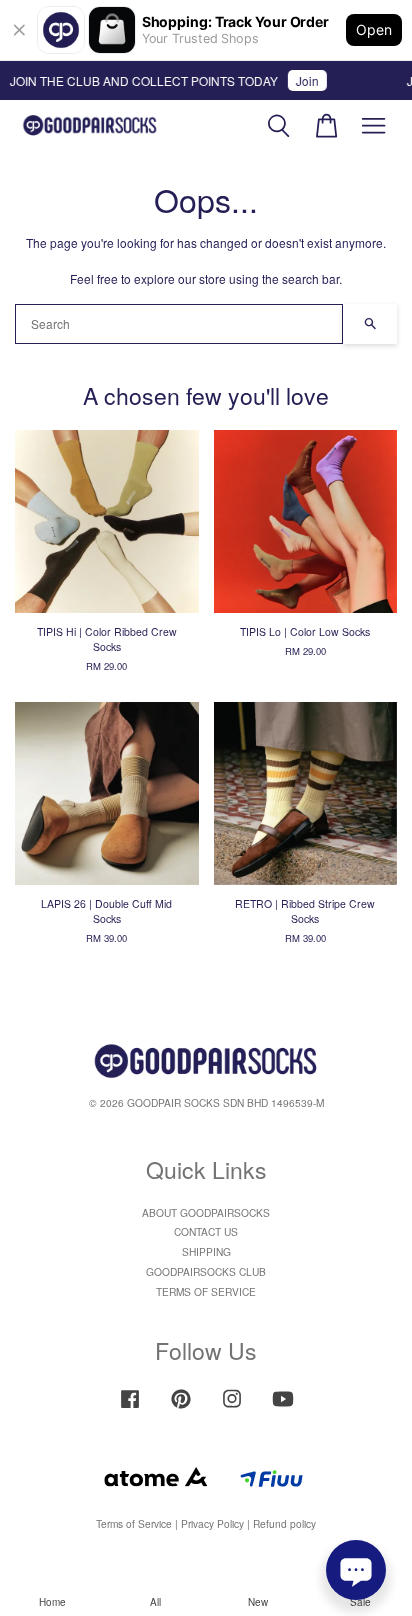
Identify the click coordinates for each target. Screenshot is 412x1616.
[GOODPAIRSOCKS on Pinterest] (181, 1408)
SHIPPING (206, 1251)
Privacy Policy (212, 1523)
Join (303, 80)
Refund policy (284, 1523)
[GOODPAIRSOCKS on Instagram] (232, 1408)
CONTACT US (206, 1231)
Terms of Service (134, 1523)
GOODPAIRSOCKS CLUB (206, 1271)
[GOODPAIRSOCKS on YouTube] (283, 1408)
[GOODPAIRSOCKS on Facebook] (130, 1408)
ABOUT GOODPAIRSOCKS (206, 1212)
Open (374, 29)
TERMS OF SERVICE (206, 1291)
